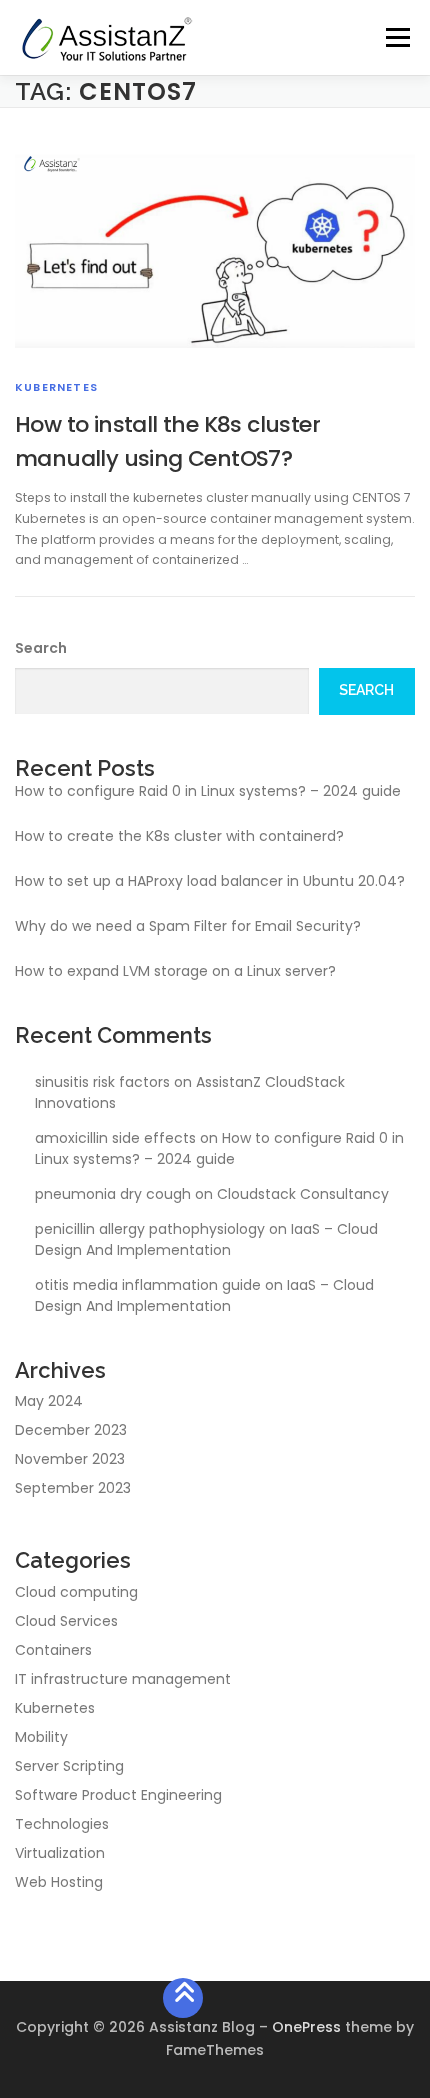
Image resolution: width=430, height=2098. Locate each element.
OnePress (306, 2027)
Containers (53, 1650)
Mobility (41, 1737)
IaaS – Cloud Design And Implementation (206, 1239)
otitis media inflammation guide (148, 1285)
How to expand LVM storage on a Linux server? (175, 971)
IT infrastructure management (123, 1679)
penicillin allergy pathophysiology (150, 1229)
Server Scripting (69, 1766)
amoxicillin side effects (115, 1138)
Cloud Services (66, 1621)
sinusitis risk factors (102, 1082)
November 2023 (70, 1459)
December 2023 (71, 1430)
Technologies (62, 1824)
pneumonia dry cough (113, 1194)
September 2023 (73, 1488)
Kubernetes (56, 387)
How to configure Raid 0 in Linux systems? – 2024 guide (208, 791)
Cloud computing (76, 1592)
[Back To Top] (183, 1998)
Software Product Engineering (118, 1795)
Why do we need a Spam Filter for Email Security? (188, 926)
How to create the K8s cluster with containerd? (179, 836)
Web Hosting (59, 1882)
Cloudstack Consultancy (303, 1194)
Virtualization (60, 1853)
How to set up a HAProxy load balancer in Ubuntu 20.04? (210, 881)
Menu (397, 37)
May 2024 (49, 1401)
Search (41, 648)
